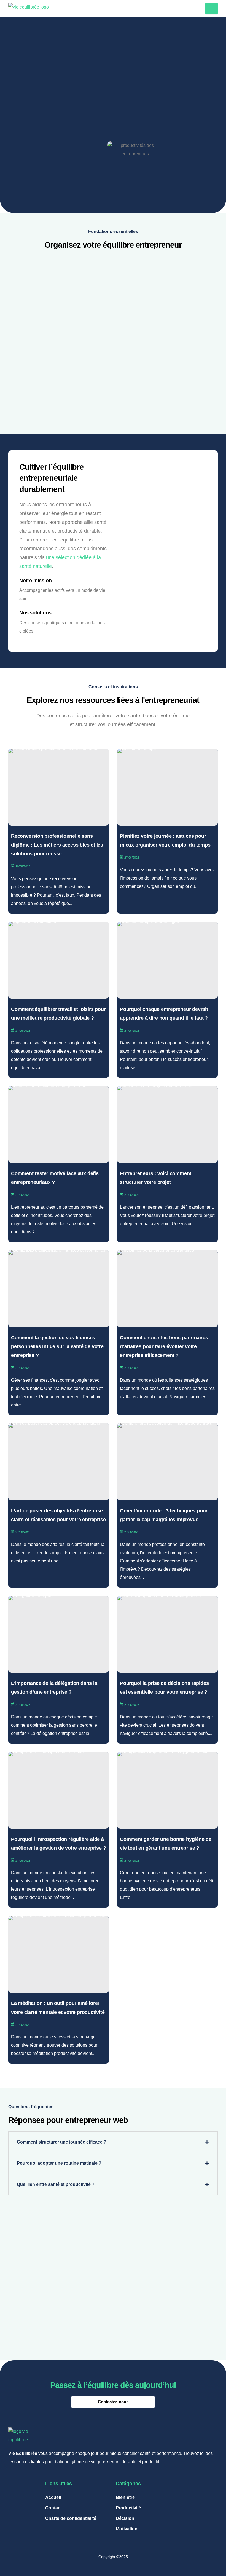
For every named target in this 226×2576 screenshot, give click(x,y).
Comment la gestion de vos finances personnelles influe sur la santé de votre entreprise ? (57, 1347)
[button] (113, 2142)
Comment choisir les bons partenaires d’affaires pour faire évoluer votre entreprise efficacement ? (164, 1347)
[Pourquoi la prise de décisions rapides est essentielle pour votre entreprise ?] (167, 1634)
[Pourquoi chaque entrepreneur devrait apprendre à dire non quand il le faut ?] (167, 960)
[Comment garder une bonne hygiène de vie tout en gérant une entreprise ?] (167, 1790)
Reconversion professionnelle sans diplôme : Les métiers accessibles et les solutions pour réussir (57, 845)
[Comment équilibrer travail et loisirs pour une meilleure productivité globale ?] (59, 960)
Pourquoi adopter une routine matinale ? (59, 2163)
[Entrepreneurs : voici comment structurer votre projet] (167, 1124)
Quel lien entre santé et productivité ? (56, 2184)
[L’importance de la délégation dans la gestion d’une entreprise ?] (59, 1634)
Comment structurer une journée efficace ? (62, 2142)
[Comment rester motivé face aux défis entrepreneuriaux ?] (59, 1124)
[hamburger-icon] (212, 9)
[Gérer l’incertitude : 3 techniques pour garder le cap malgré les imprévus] (167, 1462)
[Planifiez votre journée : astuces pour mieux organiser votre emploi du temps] (167, 787)
